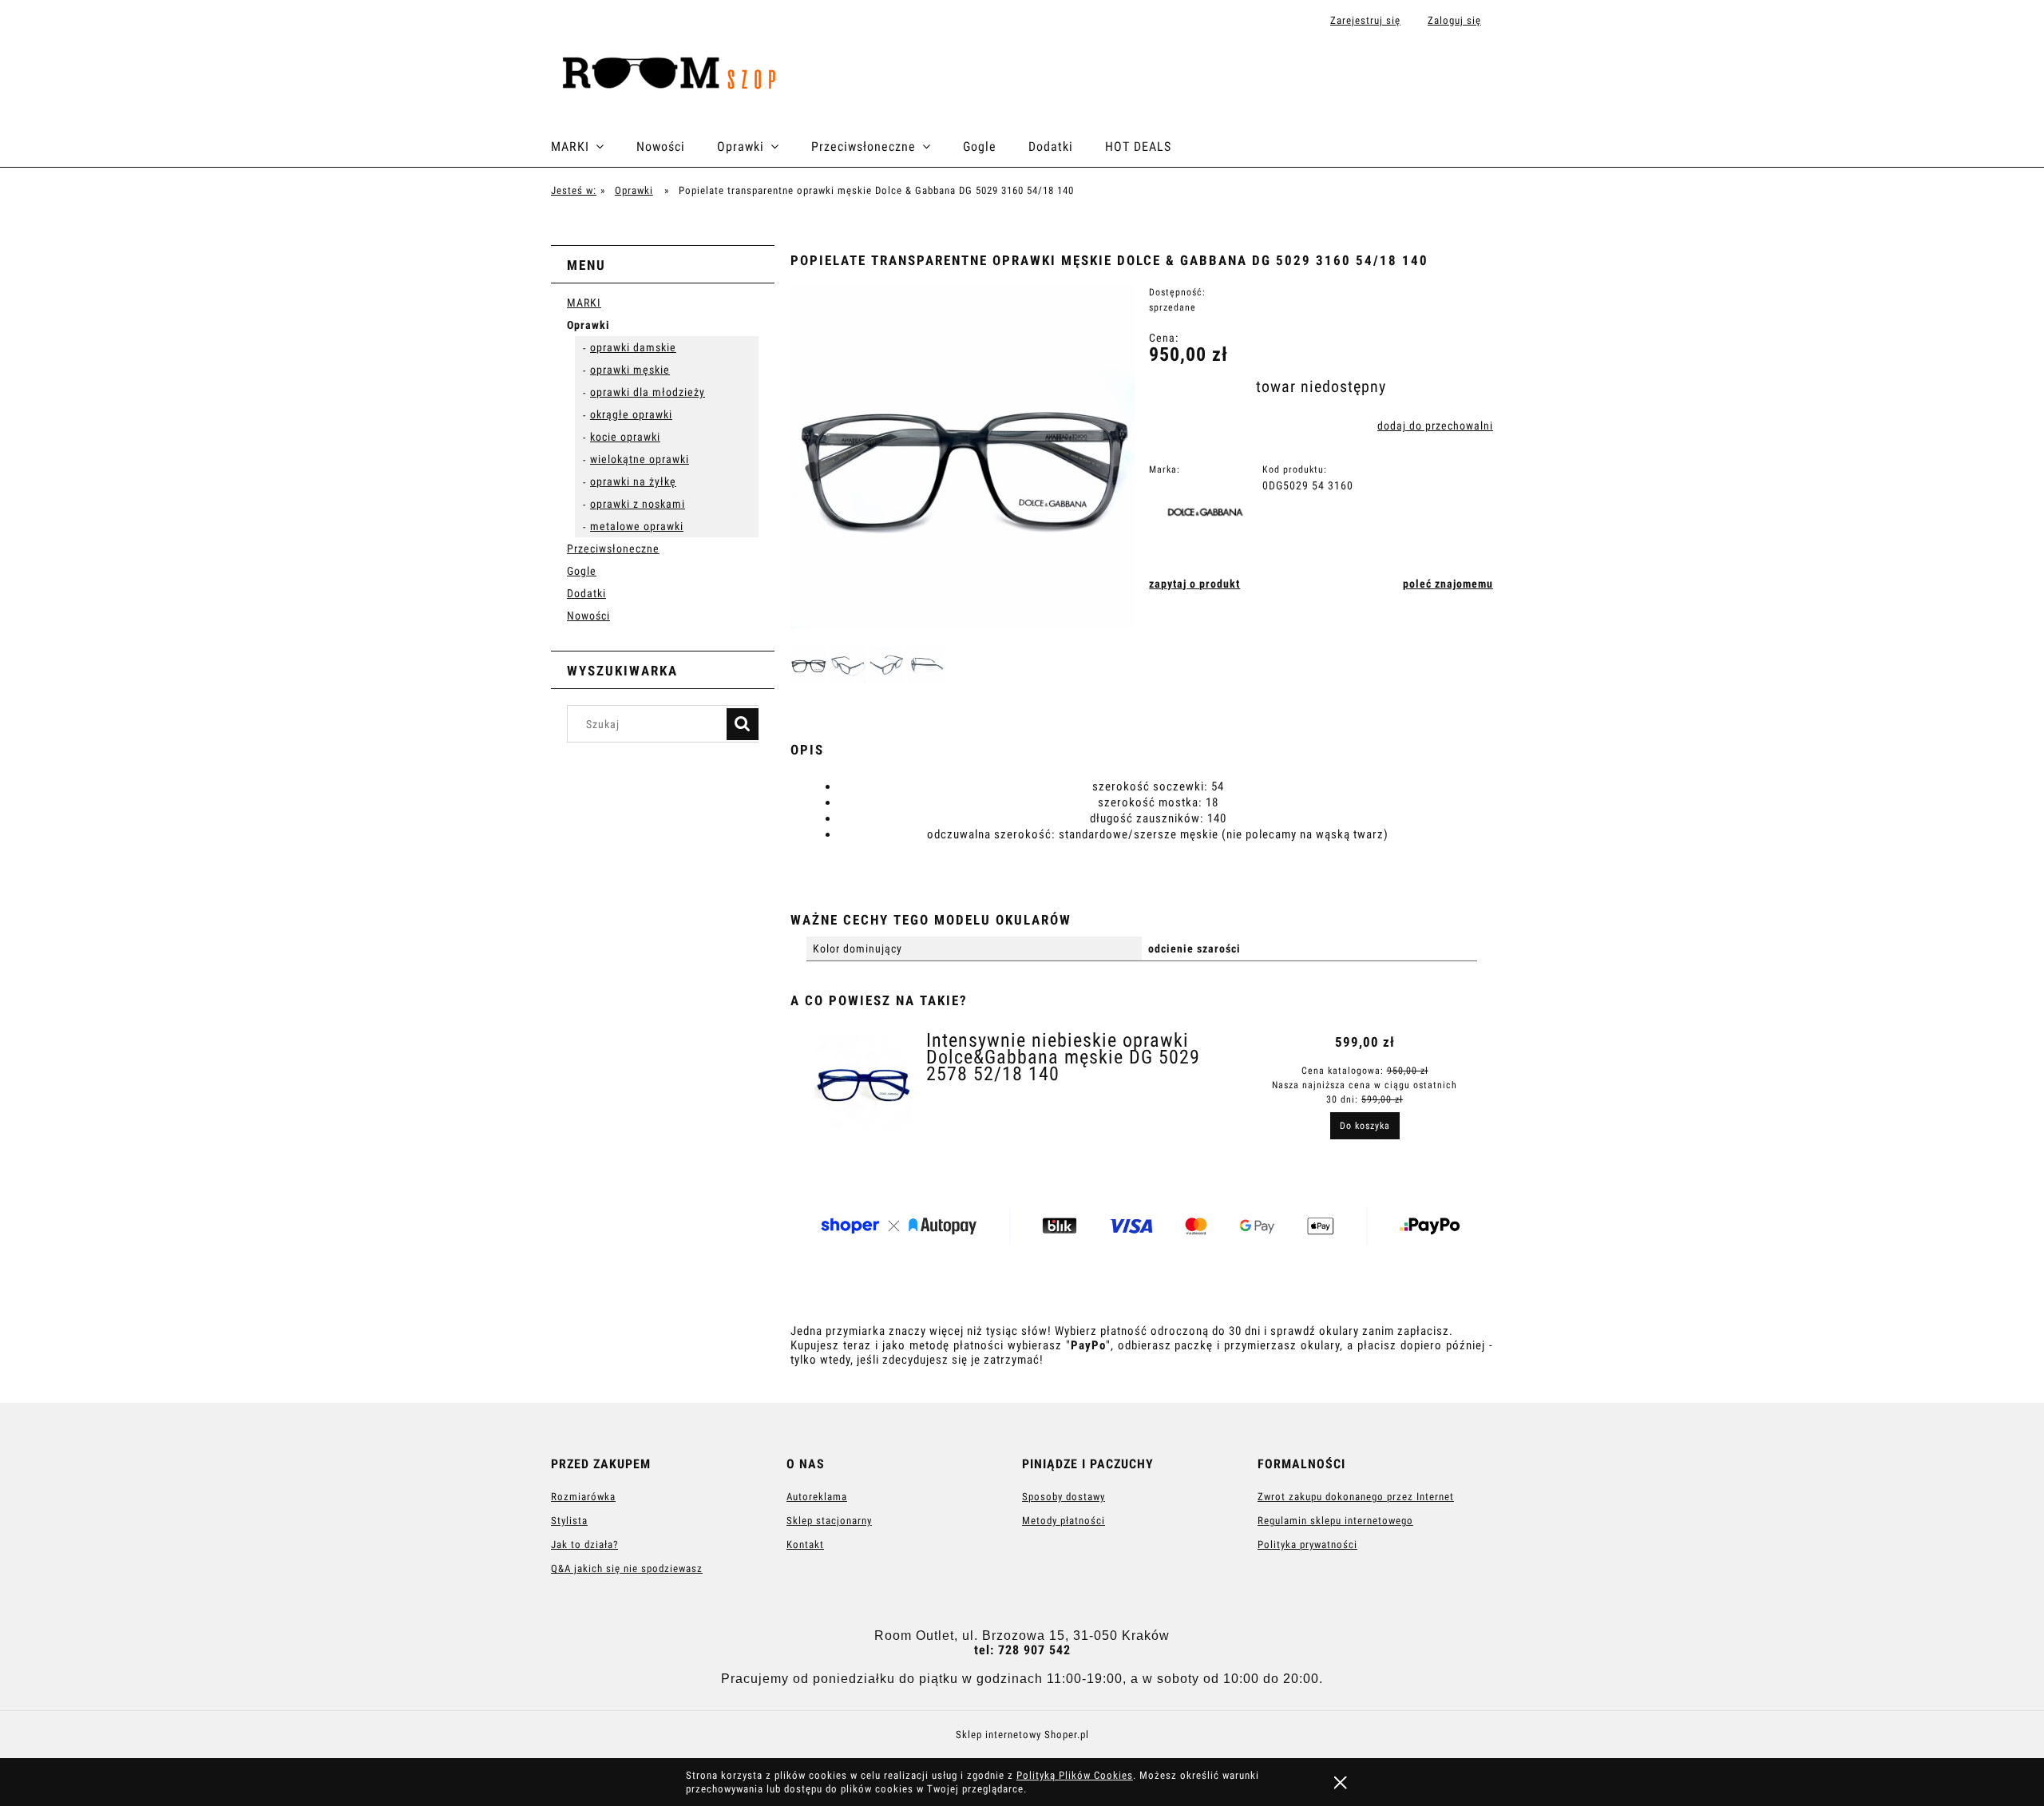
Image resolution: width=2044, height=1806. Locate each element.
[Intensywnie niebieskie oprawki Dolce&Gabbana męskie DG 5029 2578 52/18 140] (863, 1085)
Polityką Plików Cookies (1075, 1775)
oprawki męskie (630, 370)
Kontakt (805, 1545)
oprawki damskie (633, 347)
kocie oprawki (625, 437)
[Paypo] (1146, 1229)
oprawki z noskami (638, 504)
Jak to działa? (584, 1545)
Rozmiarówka (583, 1497)
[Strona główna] (675, 74)
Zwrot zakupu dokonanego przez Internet (1356, 1497)
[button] (1194, 584)
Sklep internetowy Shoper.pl (1022, 1735)
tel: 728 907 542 (1022, 1650)
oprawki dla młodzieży (648, 392)
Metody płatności (1064, 1521)
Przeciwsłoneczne (613, 549)
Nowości (588, 616)
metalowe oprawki (637, 526)
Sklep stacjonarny (829, 1521)
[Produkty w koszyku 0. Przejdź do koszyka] (1476, 73)
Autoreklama (817, 1497)
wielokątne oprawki (640, 459)
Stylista (569, 1521)
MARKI (584, 303)
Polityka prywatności (1307, 1545)
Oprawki (588, 325)
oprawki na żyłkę (633, 481)
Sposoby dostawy (1064, 1497)
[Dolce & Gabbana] (1210, 514)
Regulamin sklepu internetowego (1335, 1521)
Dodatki (586, 593)
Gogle (582, 571)
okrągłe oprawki (631, 414)
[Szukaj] (743, 724)
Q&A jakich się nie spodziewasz (627, 1568)
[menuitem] (594, 147)
